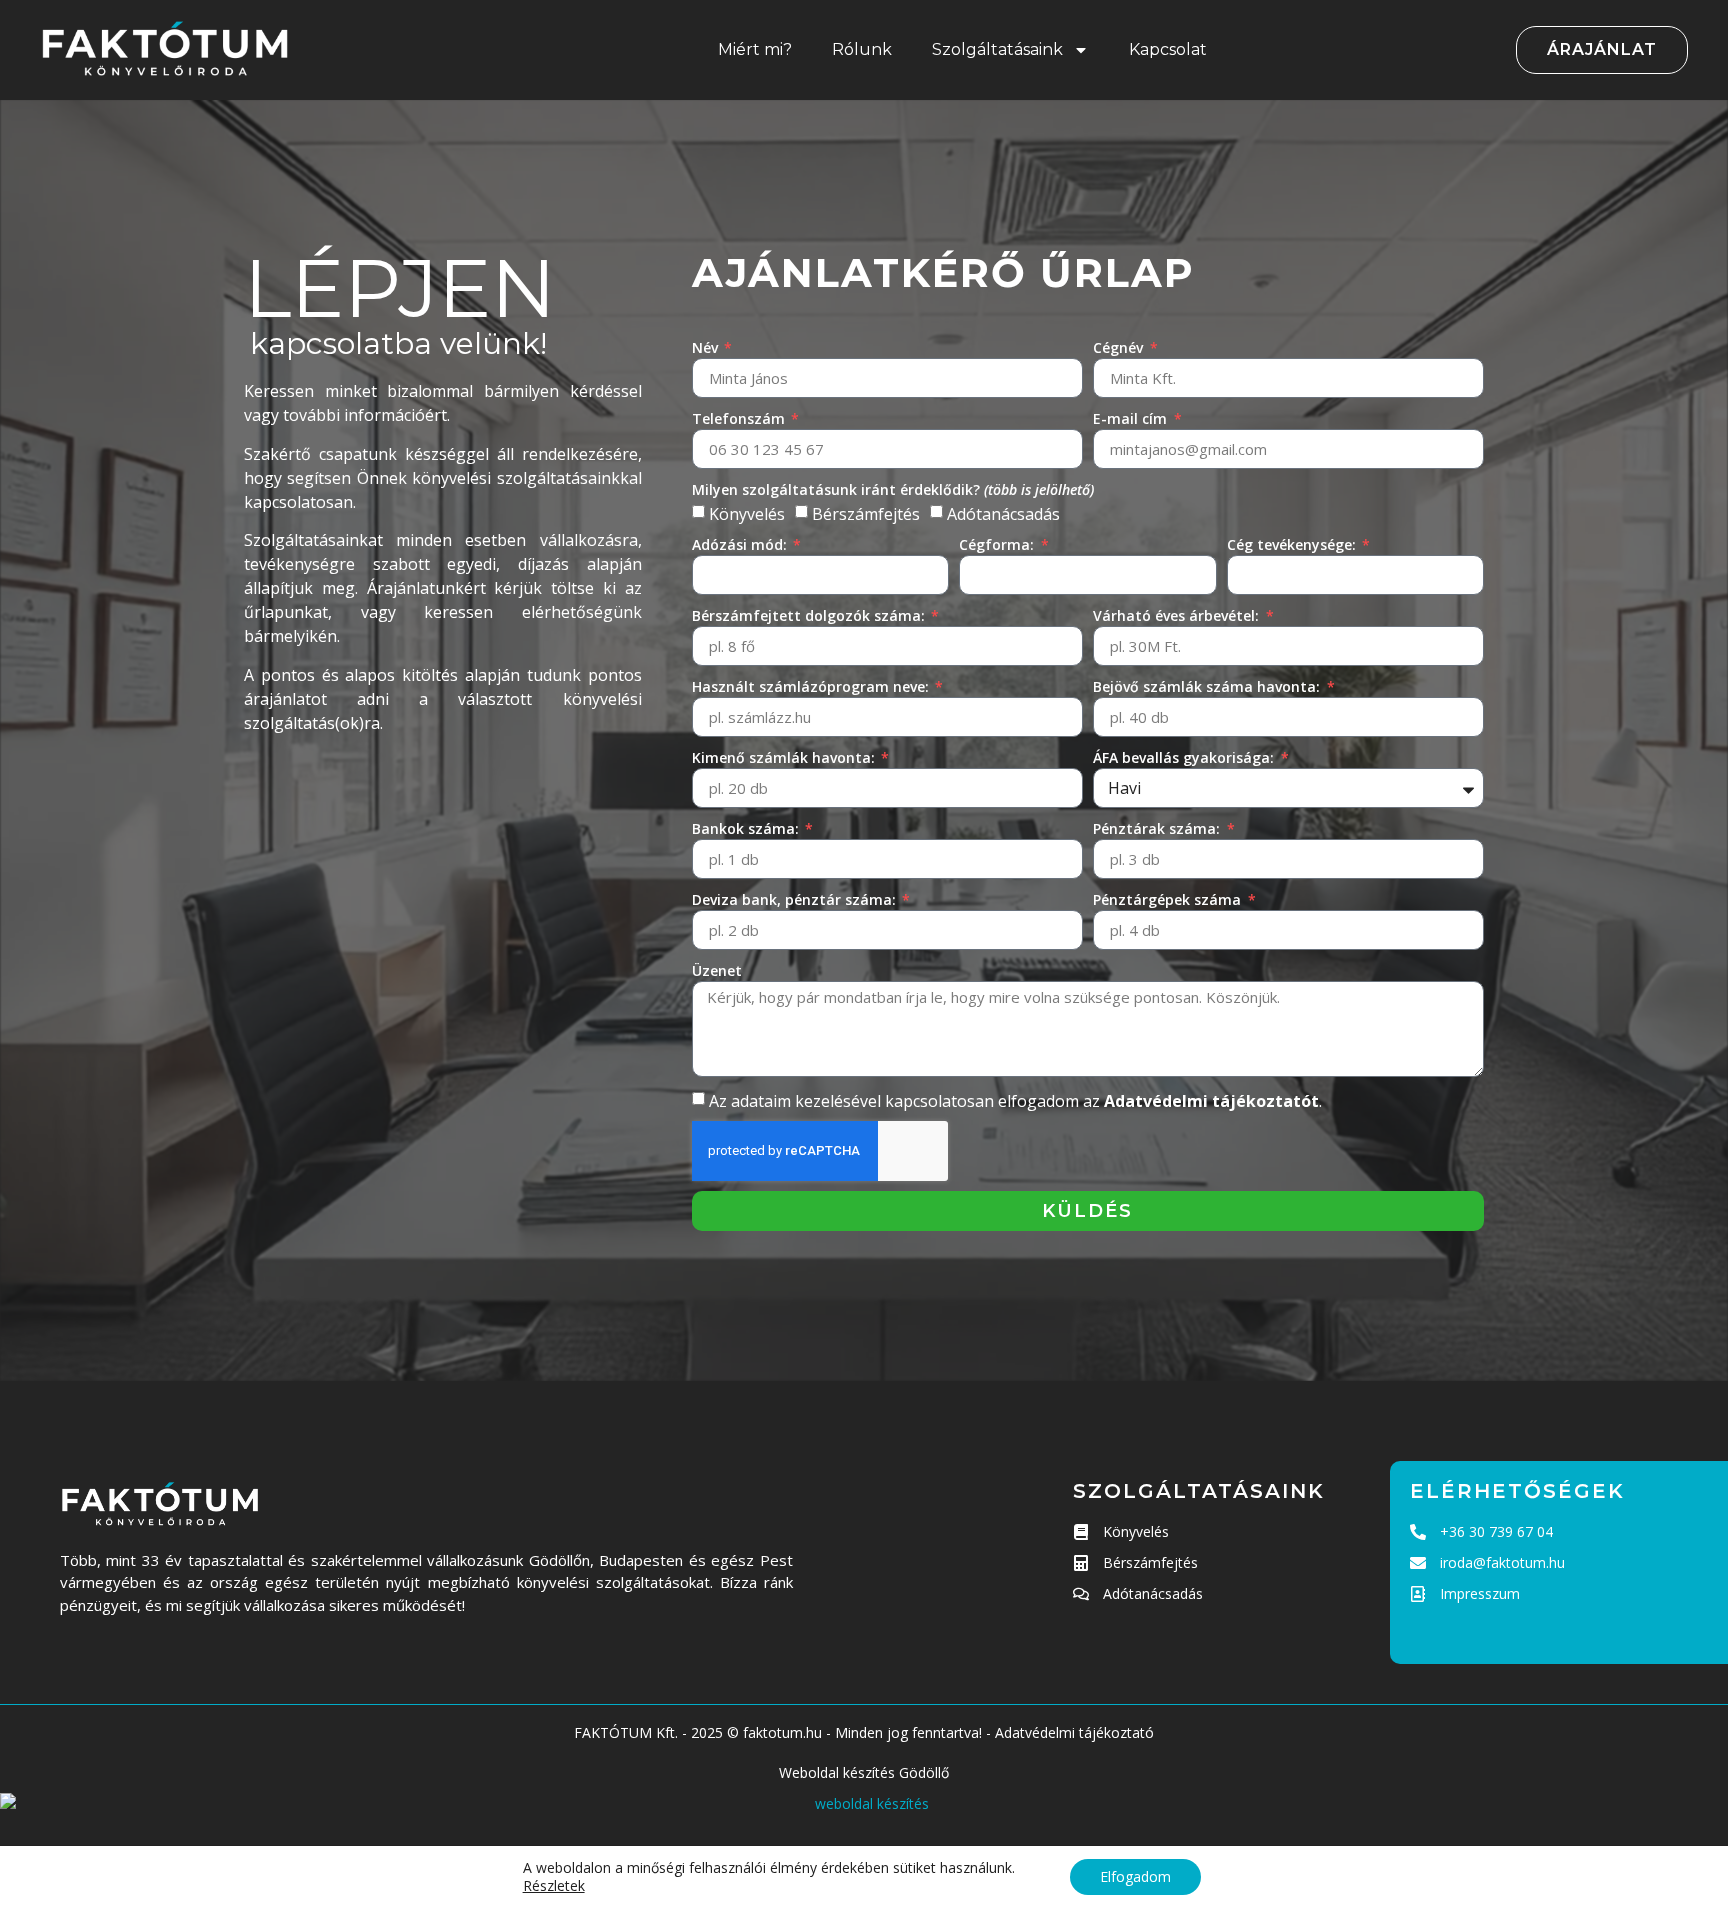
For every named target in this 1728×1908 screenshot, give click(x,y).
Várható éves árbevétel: (1178, 615)
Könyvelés (747, 514)
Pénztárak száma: (1158, 828)
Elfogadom (1135, 1876)
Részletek (554, 1886)
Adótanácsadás (1003, 514)
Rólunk (862, 49)
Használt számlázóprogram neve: (812, 686)
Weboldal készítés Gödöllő (864, 1772)
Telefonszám (740, 418)
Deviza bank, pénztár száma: (796, 899)
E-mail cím (1132, 418)
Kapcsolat (1168, 49)
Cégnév (1120, 347)
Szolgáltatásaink (997, 49)
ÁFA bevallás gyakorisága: (1185, 757)
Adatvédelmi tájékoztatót (1211, 1101)
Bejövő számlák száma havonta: (1208, 686)
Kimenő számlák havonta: (785, 757)
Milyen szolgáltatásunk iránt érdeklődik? (893, 489)
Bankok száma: (747, 828)
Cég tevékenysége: (1293, 544)
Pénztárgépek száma (1169, 899)
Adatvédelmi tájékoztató (1074, 1732)
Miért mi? (755, 49)
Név (707, 347)
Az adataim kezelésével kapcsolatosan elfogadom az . (1015, 1101)
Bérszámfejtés (866, 514)
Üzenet (717, 970)
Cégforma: (998, 544)
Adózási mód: (741, 544)
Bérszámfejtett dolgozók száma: (810, 615)
